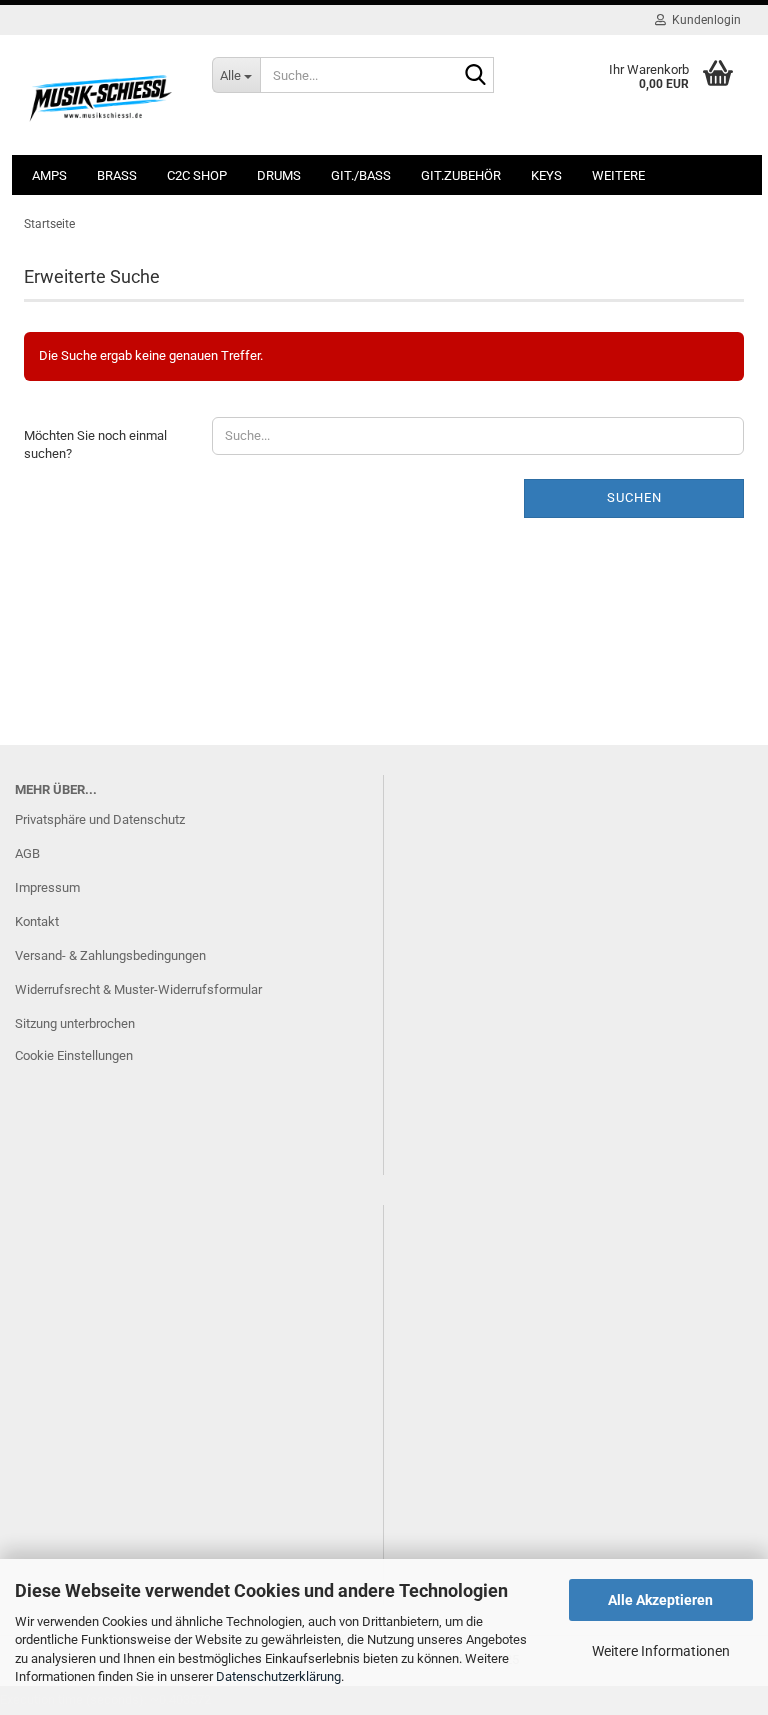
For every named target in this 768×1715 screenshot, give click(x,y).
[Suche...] (475, 76)
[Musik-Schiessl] (103, 95)
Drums (279, 175)
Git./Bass (361, 175)
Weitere (618, 175)
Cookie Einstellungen (74, 1055)
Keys (546, 175)
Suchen (634, 497)
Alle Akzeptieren (660, 1600)
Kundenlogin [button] (703, 20)
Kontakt (37, 921)
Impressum (47, 887)
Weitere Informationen (661, 1651)
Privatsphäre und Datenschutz (100, 819)
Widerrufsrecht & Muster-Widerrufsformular (138, 989)
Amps (49, 175)
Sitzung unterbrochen (75, 1023)
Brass (117, 175)
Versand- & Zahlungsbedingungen (110, 955)
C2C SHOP (197, 175)
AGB (27, 853)
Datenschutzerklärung (278, 1676)
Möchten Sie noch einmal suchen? (95, 445)
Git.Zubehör (461, 175)
